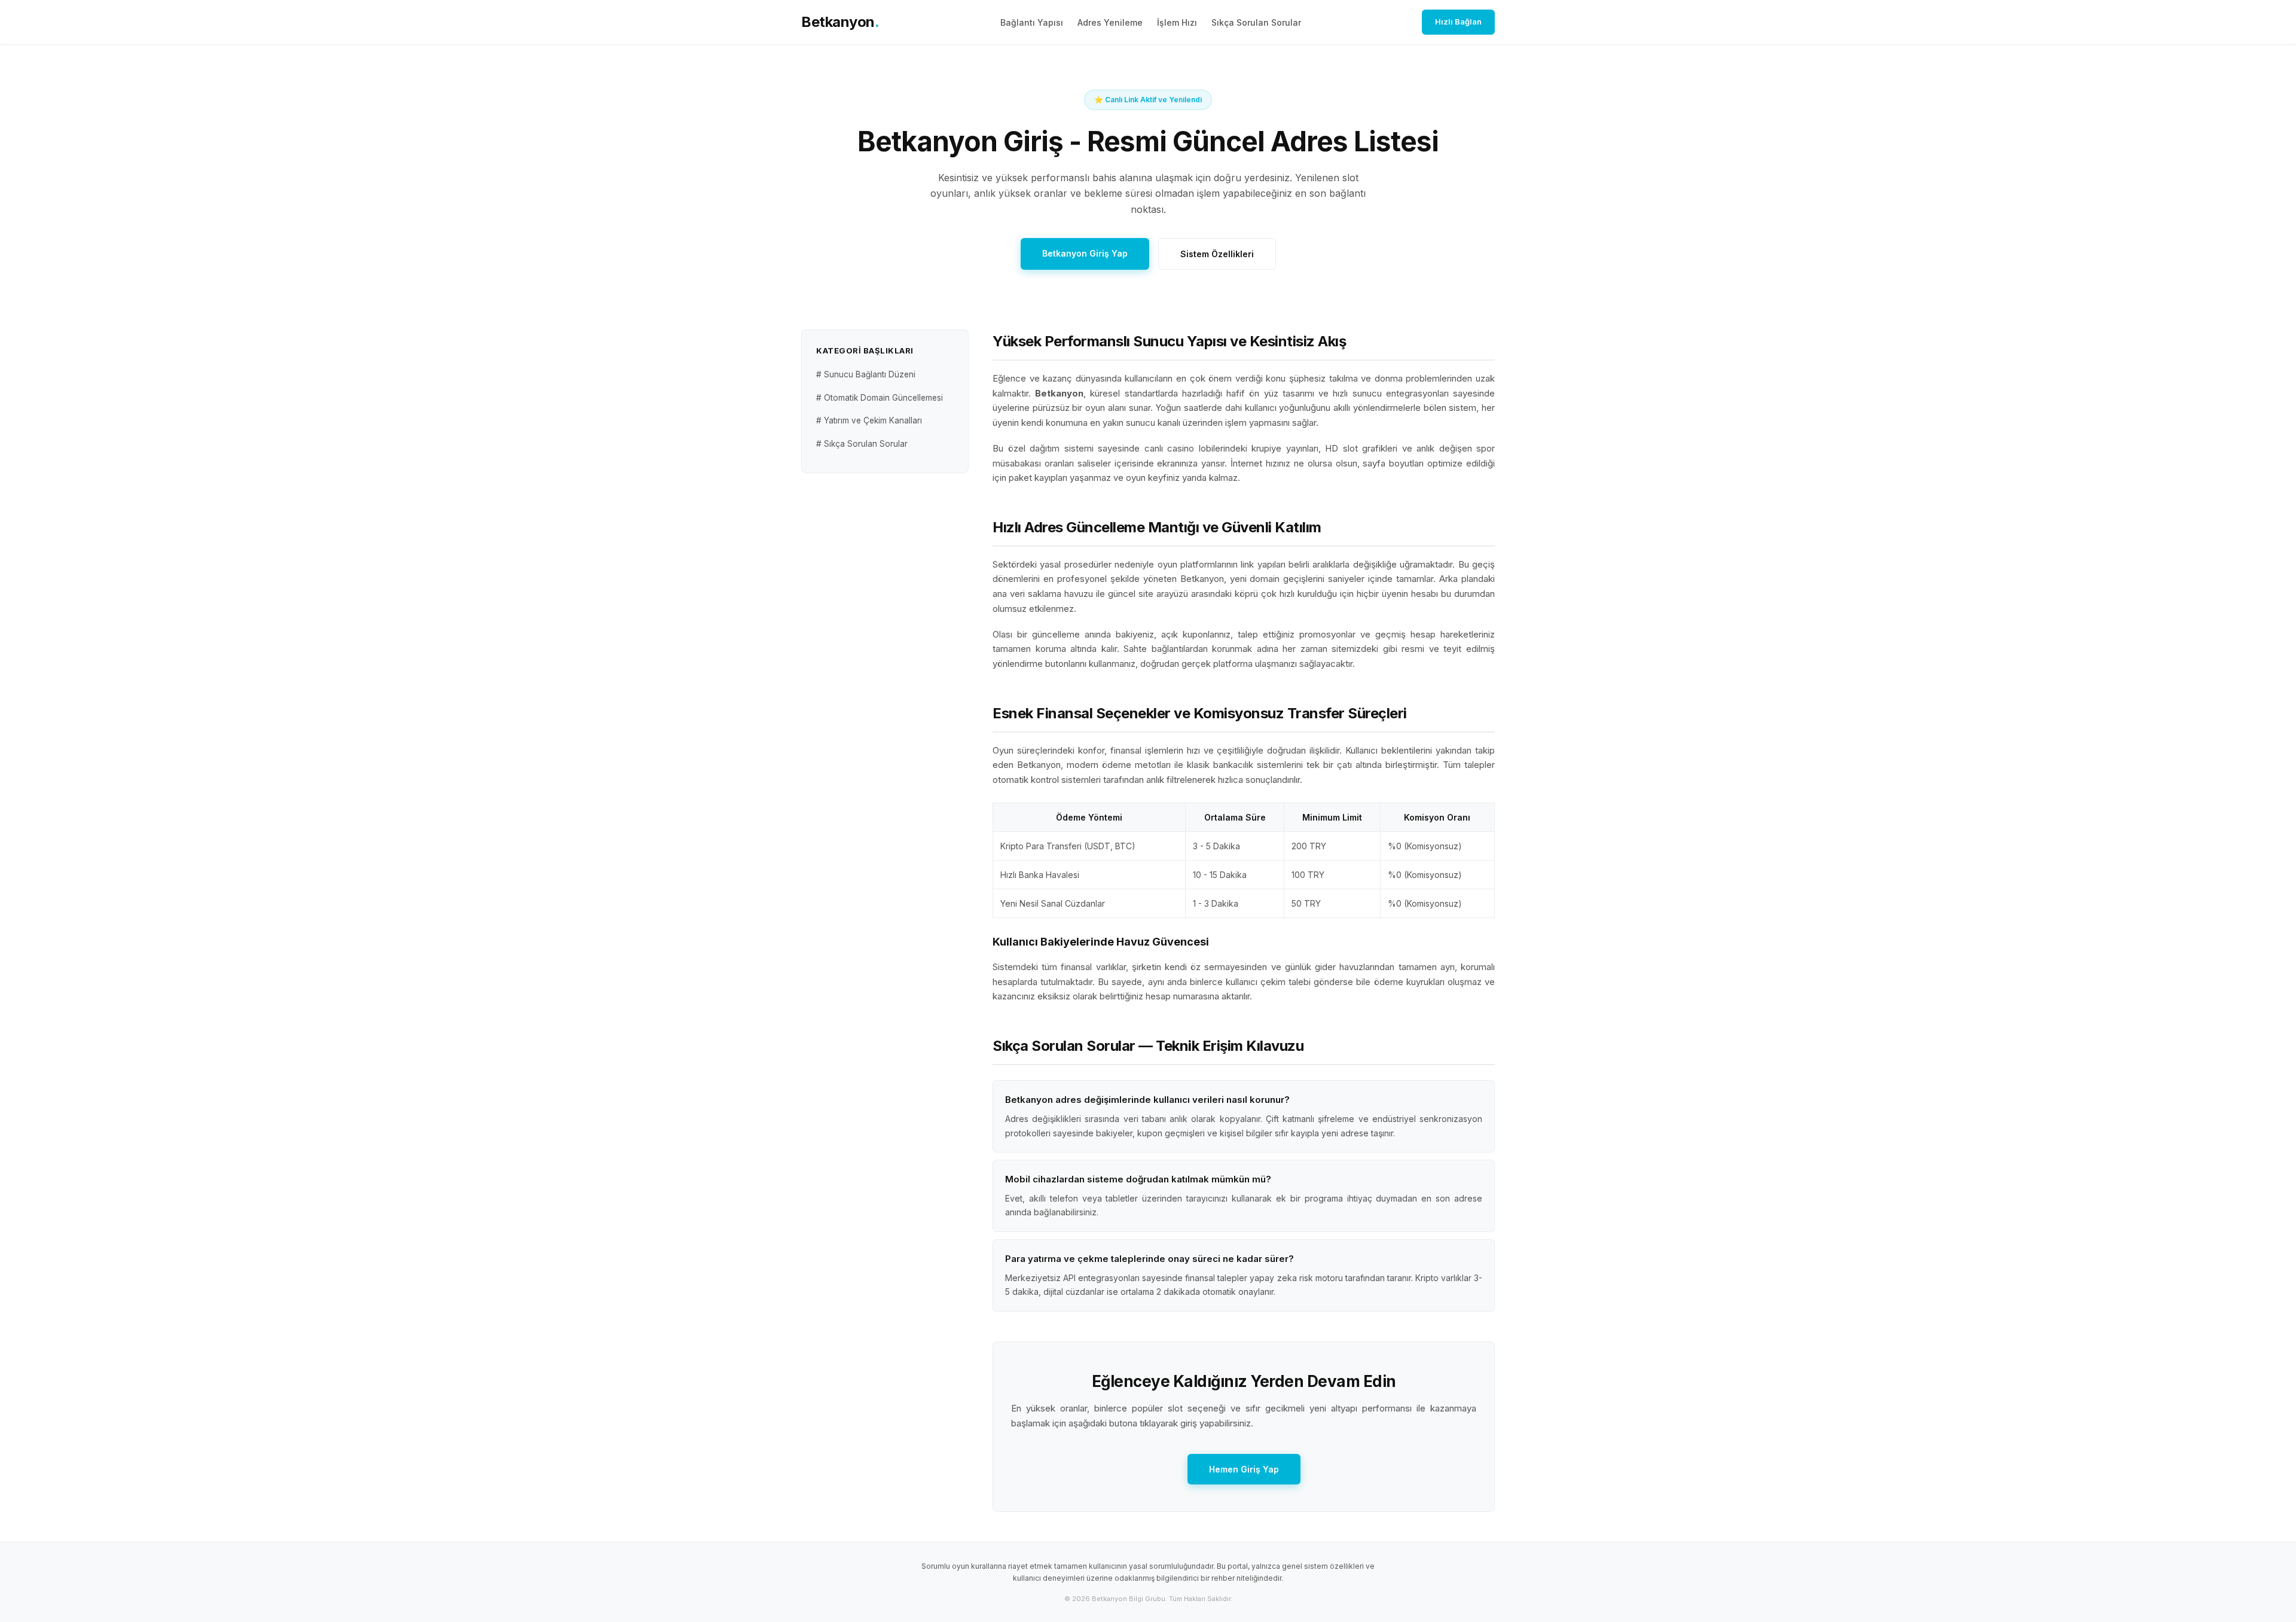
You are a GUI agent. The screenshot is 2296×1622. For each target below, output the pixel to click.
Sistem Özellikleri (1217, 254)
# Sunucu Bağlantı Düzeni (866, 375)
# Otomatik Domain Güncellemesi (880, 398)
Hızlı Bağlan (1458, 22)
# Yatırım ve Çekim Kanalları (869, 420)
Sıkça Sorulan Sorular (1256, 22)
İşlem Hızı (1177, 22)
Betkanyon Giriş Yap (1085, 253)
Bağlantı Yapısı (1032, 22)
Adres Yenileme (1110, 22)
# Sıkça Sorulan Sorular (862, 444)
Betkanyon (840, 22)
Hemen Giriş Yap (1244, 1469)
